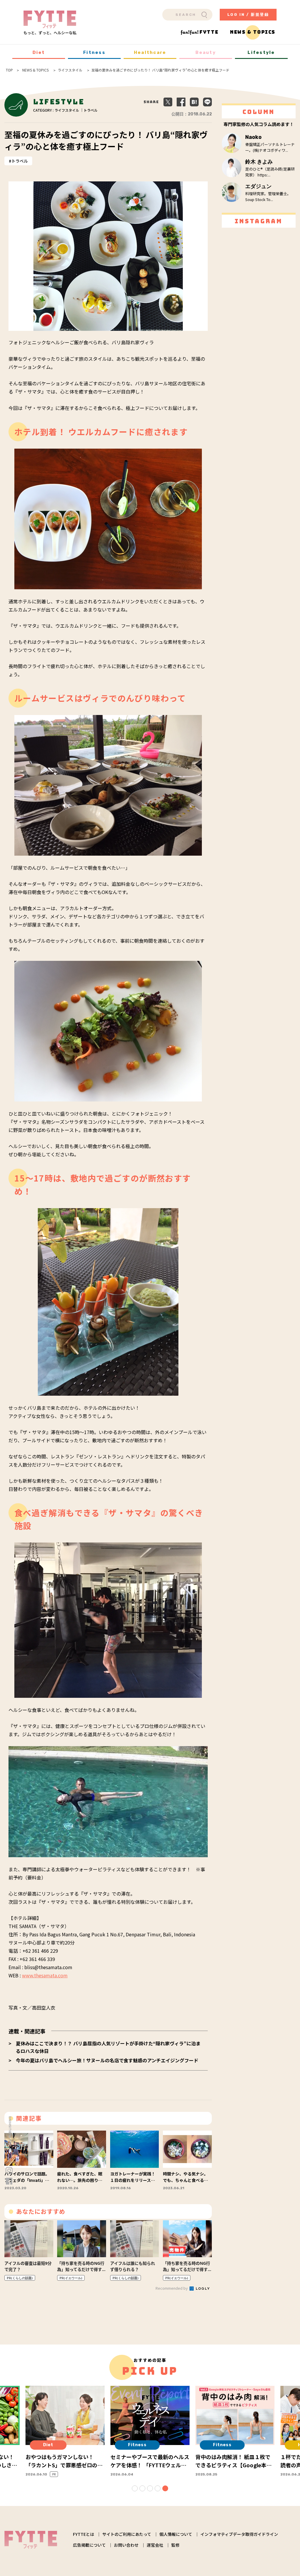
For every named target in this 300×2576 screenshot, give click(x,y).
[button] (135, 2488)
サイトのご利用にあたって (127, 2534)
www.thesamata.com (45, 1975)
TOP (9, 70)
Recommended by (172, 2288)
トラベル (20, 161)
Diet (39, 52)
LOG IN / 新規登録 (248, 15)
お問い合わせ (126, 2545)
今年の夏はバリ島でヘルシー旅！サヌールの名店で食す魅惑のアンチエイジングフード (107, 2060)
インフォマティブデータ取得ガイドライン (239, 2534)
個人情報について (176, 2534)
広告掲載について (89, 2545)
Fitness (94, 52)
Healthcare (150, 52)
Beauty (206, 52)
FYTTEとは (83, 2534)
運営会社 (155, 2545)
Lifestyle (261, 52)
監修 (175, 2545)
